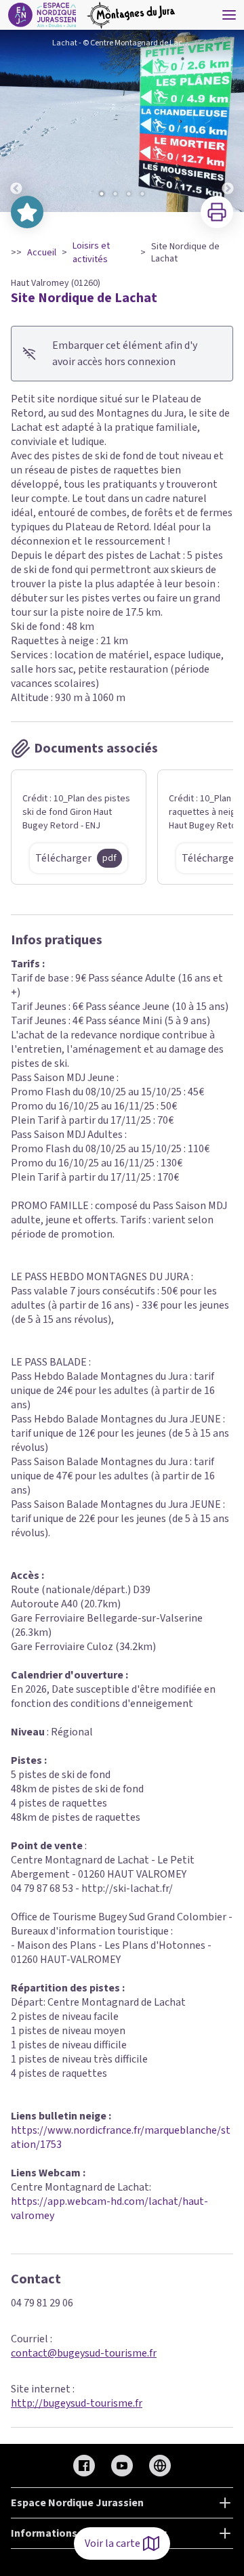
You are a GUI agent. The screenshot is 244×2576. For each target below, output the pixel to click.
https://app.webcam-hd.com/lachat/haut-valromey (109, 2209)
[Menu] (229, 15)
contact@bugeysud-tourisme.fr (84, 2353)
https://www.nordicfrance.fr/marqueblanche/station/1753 (121, 2137)
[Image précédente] (16, 121)
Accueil (42, 253)
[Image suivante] (228, 121)
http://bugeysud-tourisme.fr (77, 2403)
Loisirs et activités (91, 253)
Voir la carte (113, 2543)
